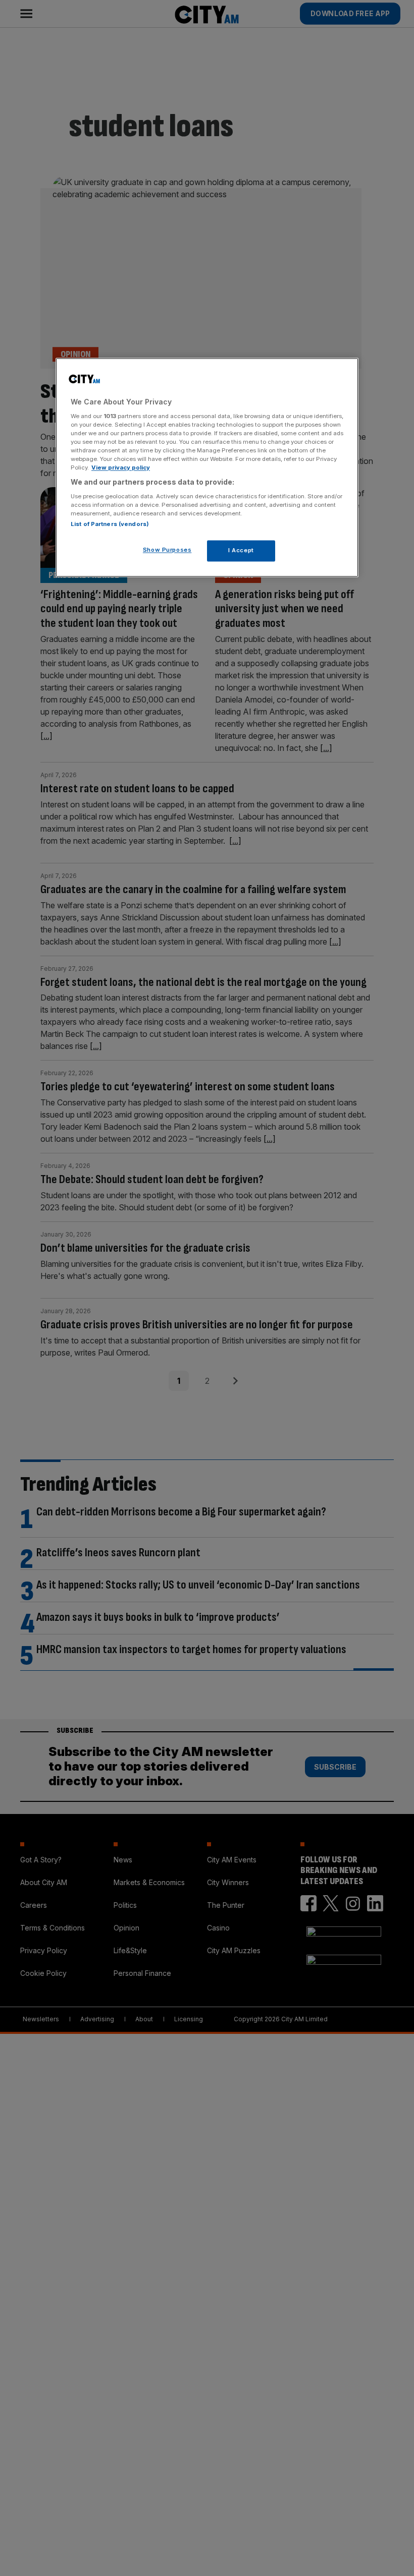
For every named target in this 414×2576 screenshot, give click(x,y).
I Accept (241, 550)
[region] (207, 468)
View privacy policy (121, 468)
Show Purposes (167, 550)
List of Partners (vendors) (110, 524)
